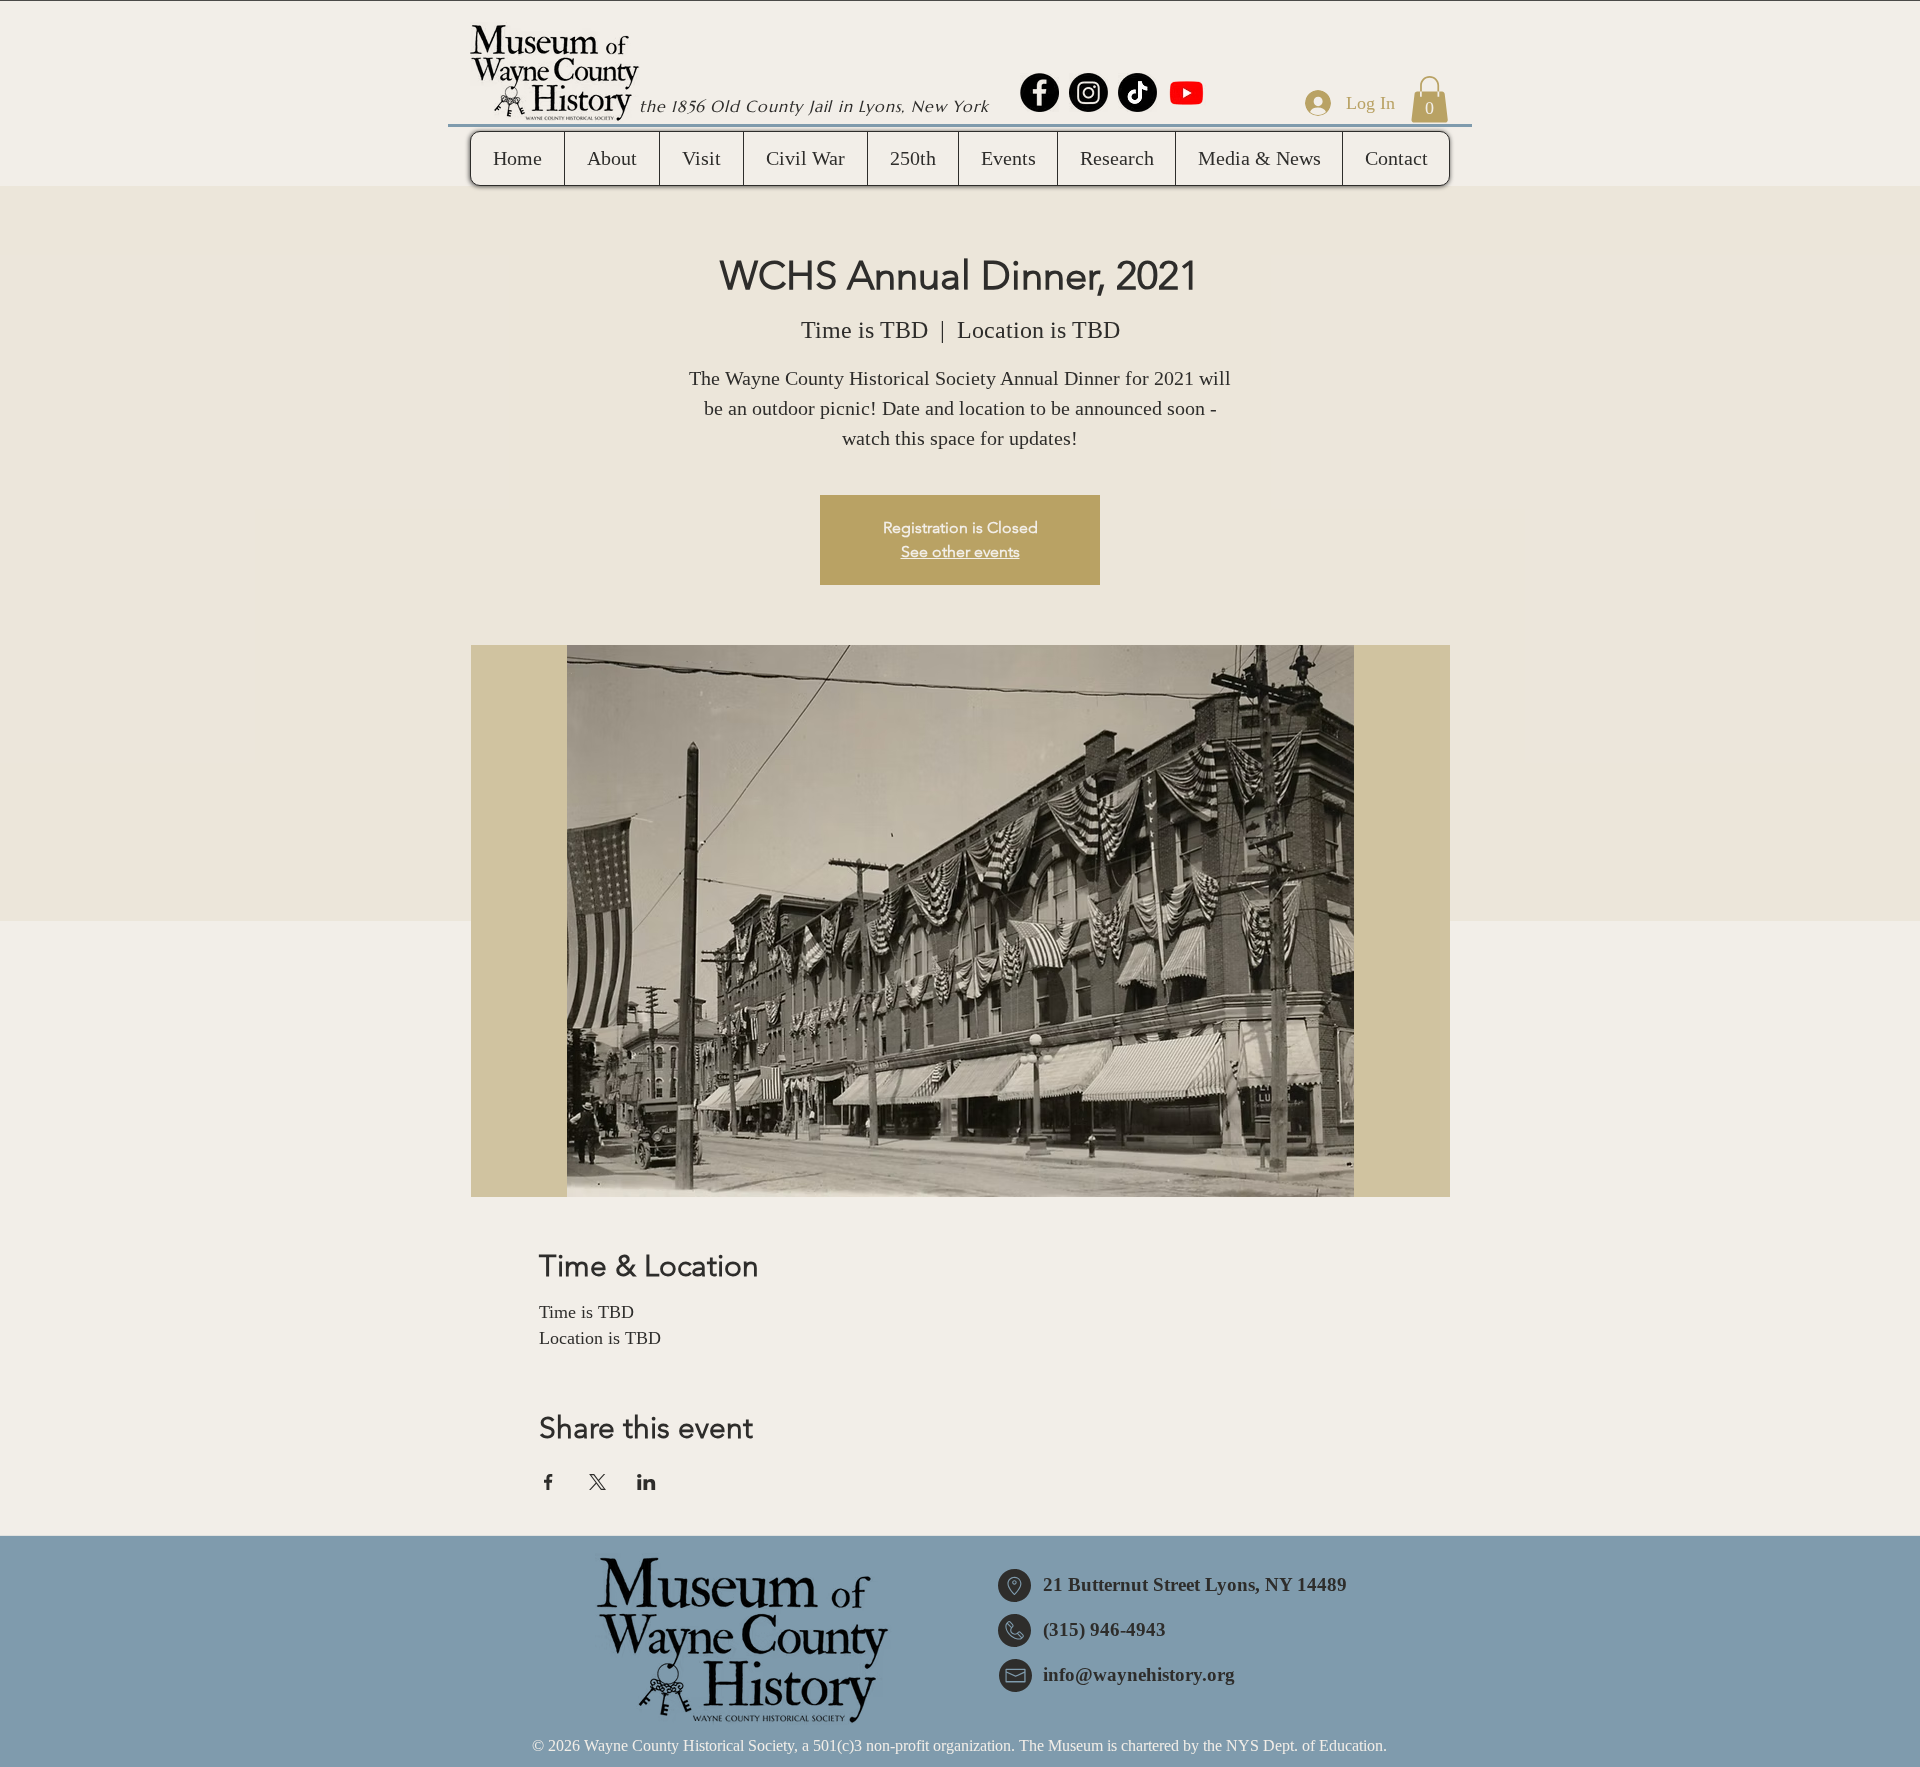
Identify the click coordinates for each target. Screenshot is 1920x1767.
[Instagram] (1088, 92)
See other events (960, 551)
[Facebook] (1039, 92)
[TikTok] (1137, 92)
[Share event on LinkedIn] (646, 1482)
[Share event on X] (597, 1482)
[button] (1429, 99)
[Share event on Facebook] (548, 1482)
